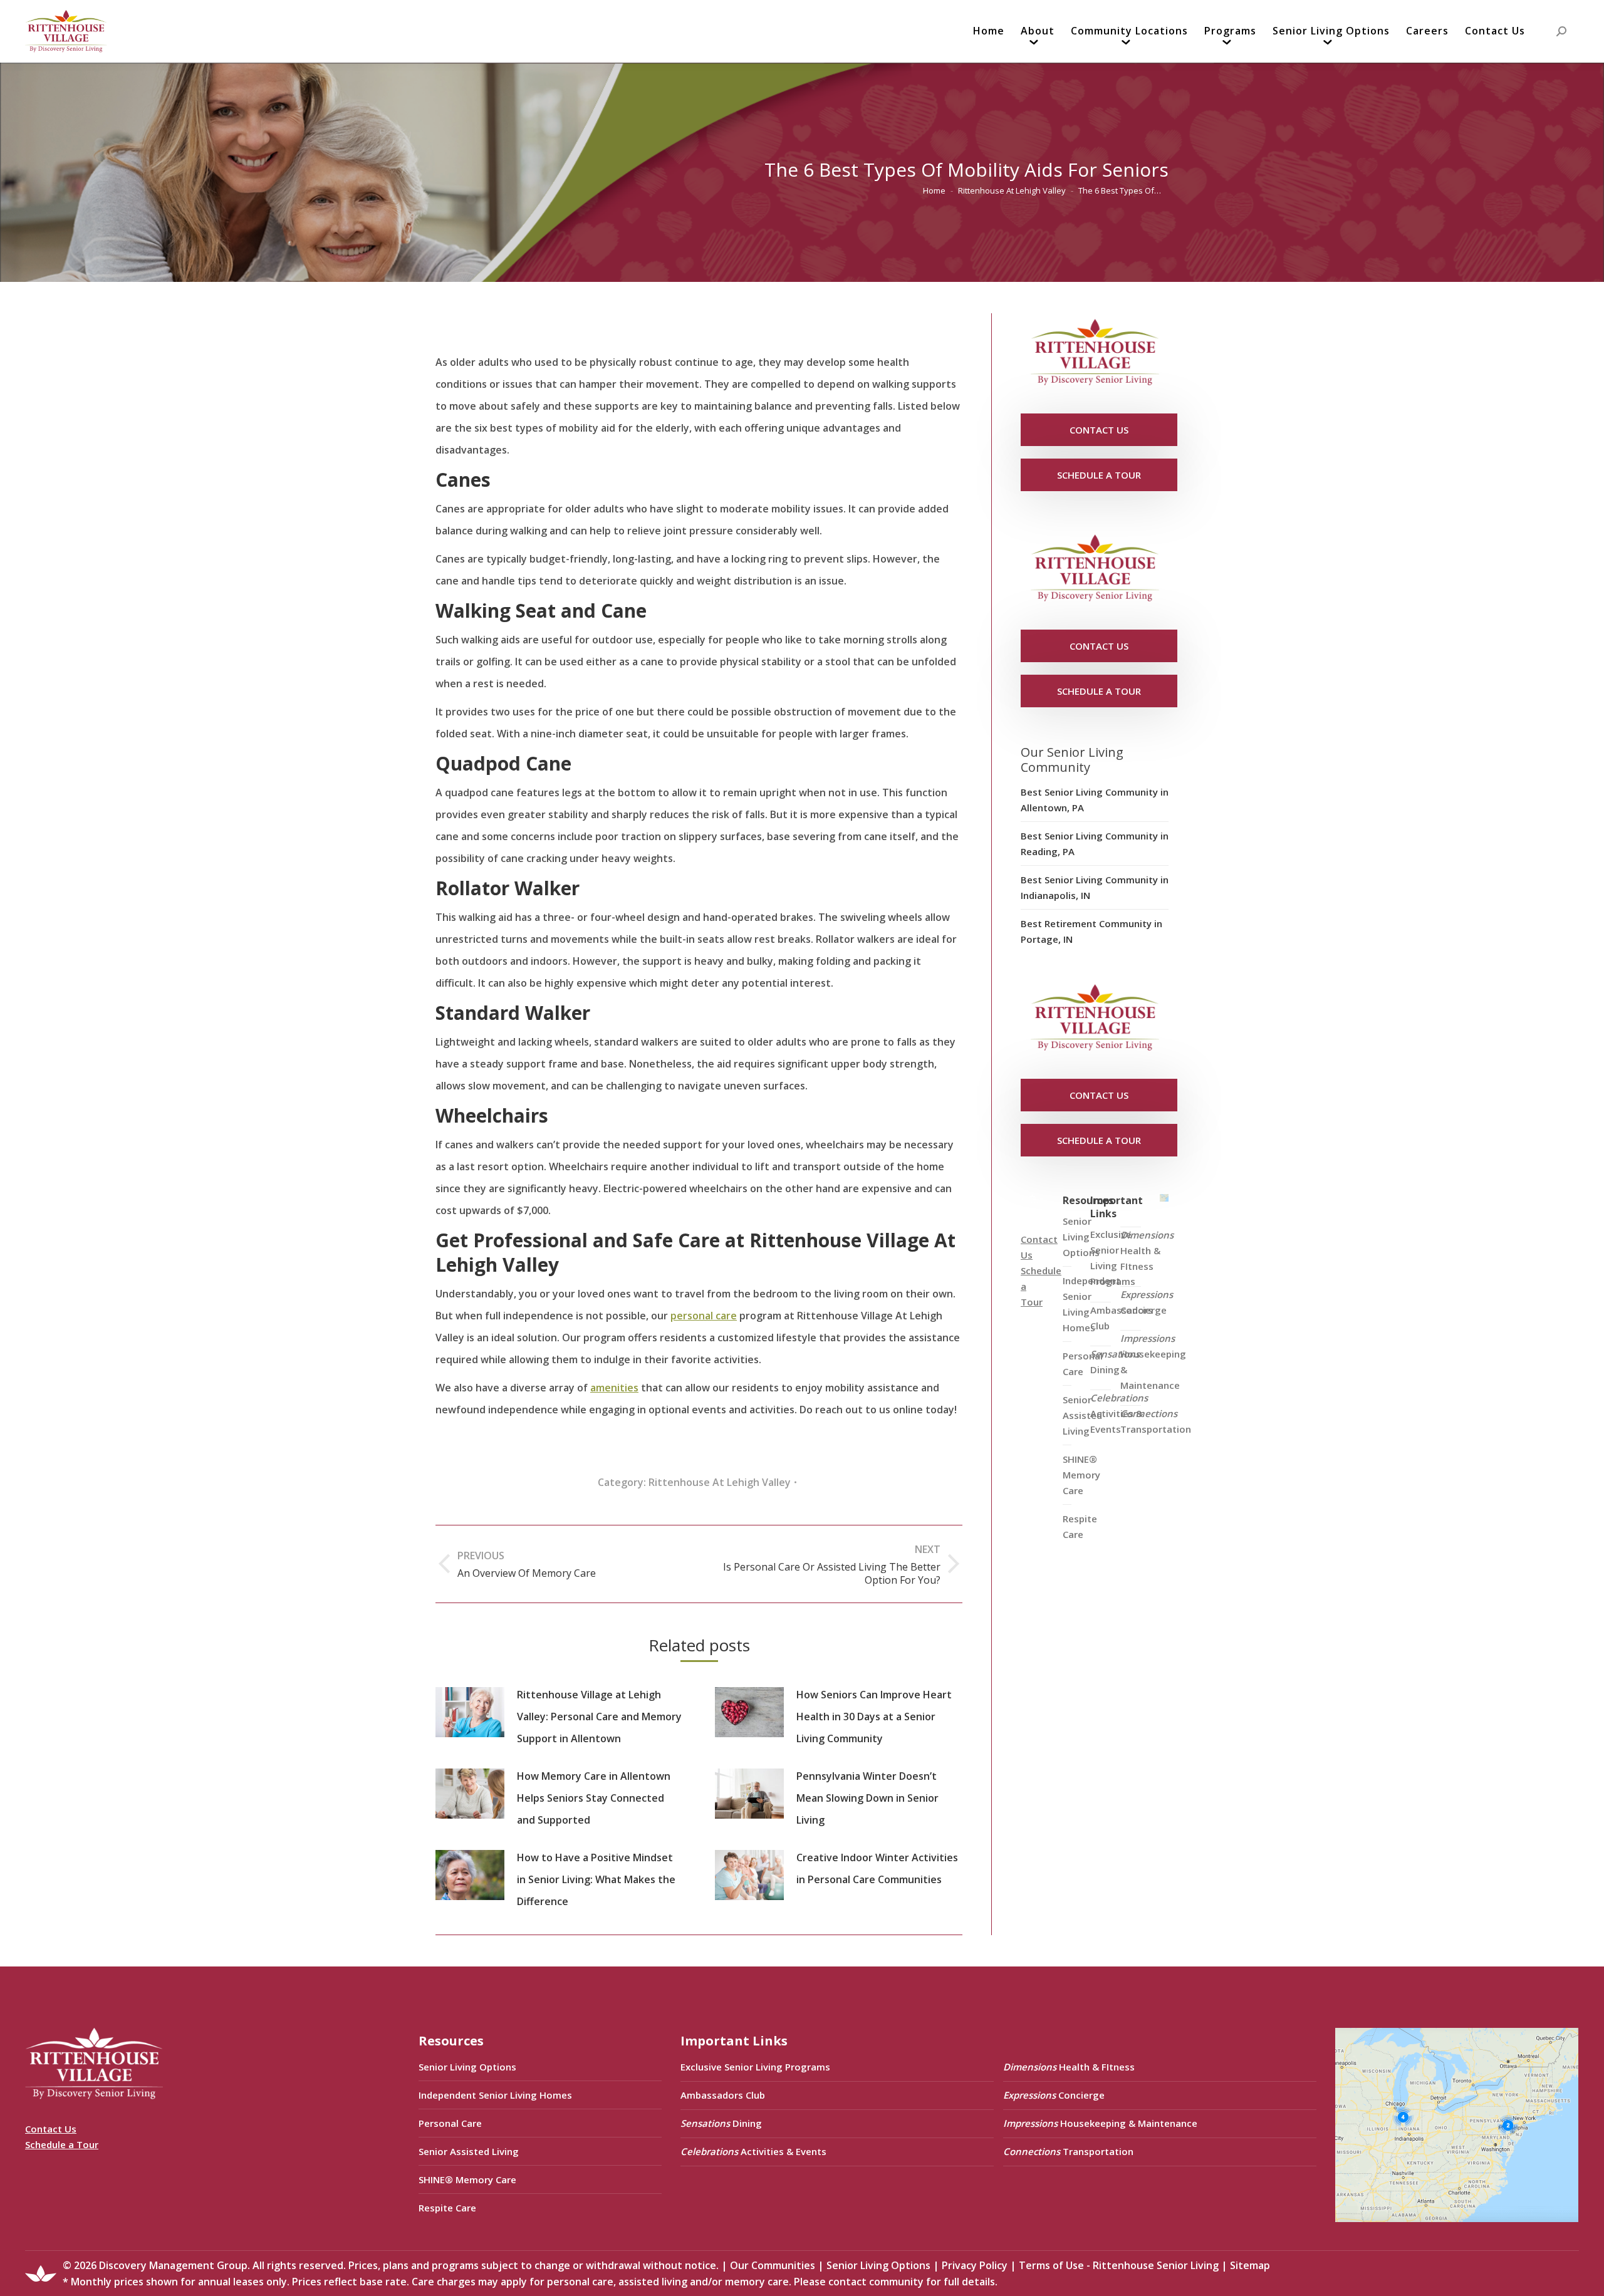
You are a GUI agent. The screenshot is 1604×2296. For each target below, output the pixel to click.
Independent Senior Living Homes (495, 2095)
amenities (614, 1388)
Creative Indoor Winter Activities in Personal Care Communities (877, 1868)
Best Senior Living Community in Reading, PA (1095, 844)
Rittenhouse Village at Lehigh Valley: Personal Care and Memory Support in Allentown (599, 1717)
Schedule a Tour (62, 2144)
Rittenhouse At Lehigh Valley (720, 1482)
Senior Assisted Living (469, 2151)
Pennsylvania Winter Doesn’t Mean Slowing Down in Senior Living (867, 1798)
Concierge (1147, 1302)
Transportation (1156, 1421)
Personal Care (450, 2123)
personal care (704, 1316)
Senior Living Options (467, 2067)
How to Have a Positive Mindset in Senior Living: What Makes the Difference (596, 1879)
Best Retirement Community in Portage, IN (1091, 931)
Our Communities (773, 2265)
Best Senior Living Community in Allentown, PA (1095, 800)
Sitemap (1250, 2265)
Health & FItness (1147, 1250)
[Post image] (470, 1712)
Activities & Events (1119, 1413)
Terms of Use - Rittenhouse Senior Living (1119, 2265)
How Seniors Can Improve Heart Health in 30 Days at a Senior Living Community (874, 1717)
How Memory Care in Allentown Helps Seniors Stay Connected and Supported (594, 1798)
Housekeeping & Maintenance (1153, 1362)
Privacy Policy (975, 2265)
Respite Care (1080, 1526)
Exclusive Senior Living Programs (1113, 1258)
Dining (1115, 1362)
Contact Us (51, 2129)
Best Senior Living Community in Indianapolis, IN (1095, 887)
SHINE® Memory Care (467, 2179)
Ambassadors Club (723, 2095)
